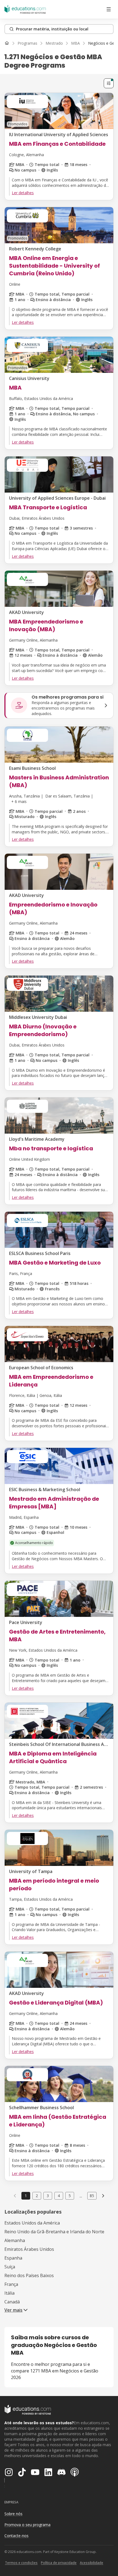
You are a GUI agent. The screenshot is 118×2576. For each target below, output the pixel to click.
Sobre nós (13, 2514)
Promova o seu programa (27, 2525)
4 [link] (59, 2196)
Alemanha (15, 2240)
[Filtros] (109, 83)
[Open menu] (109, 9)
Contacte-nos (16, 2536)
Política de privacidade (59, 2563)
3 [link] (48, 2196)
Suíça (10, 2267)
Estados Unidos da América (32, 2223)
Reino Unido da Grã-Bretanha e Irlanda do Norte (54, 2232)
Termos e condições (21, 2563)
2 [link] (37, 2196)
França (11, 2284)
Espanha (13, 2258)
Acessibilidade (92, 2563)
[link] (103, 2196)
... (81, 2196)
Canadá (12, 2302)
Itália (9, 2293)
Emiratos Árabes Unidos (29, 2249)
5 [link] (70, 2196)
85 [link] (92, 2196)
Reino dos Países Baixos (29, 2275)
